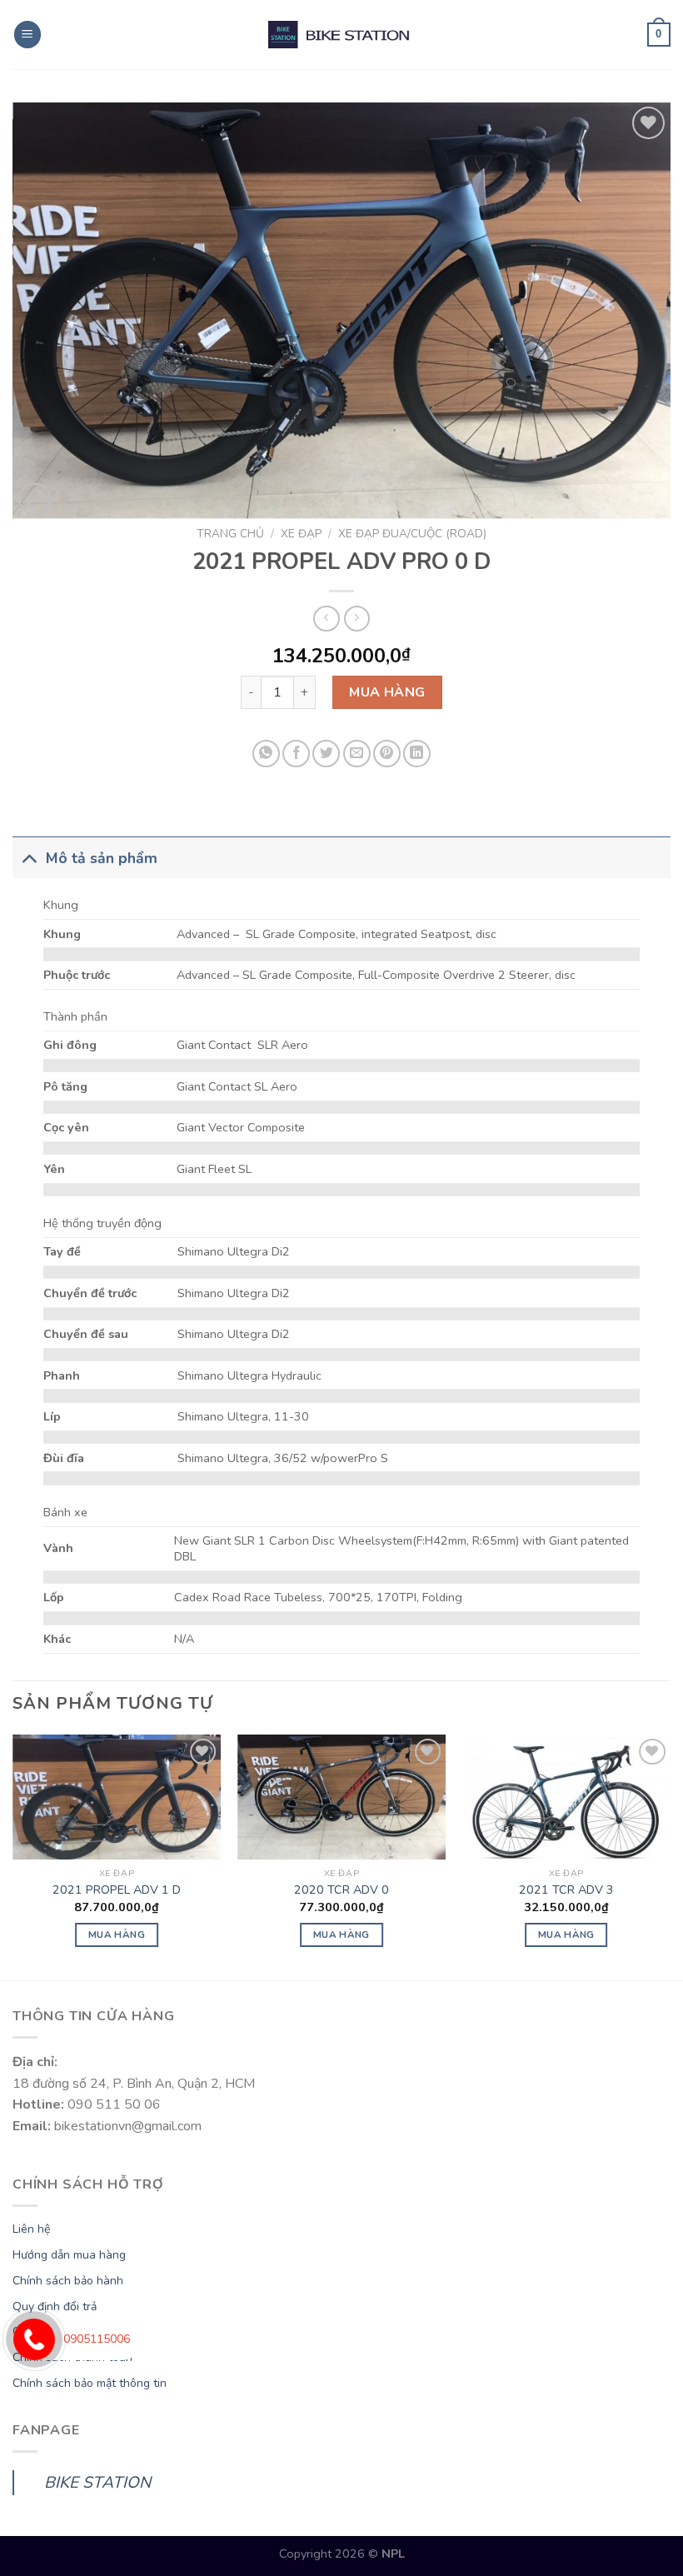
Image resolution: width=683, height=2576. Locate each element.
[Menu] (27, 35)
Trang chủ (230, 534)
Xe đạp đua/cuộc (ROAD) (412, 534)
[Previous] (13, 1856)
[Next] (670, 1856)
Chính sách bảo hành (68, 2281)
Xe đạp (301, 534)
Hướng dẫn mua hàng (69, 2255)
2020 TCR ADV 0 (341, 1890)
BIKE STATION (97, 2483)
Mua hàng (387, 692)
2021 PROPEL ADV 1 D (117, 1890)
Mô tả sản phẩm (102, 858)
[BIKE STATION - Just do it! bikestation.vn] (341, 35)
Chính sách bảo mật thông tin (90, 2383)
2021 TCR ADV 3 (566, 1890)
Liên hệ (31, 2229)
